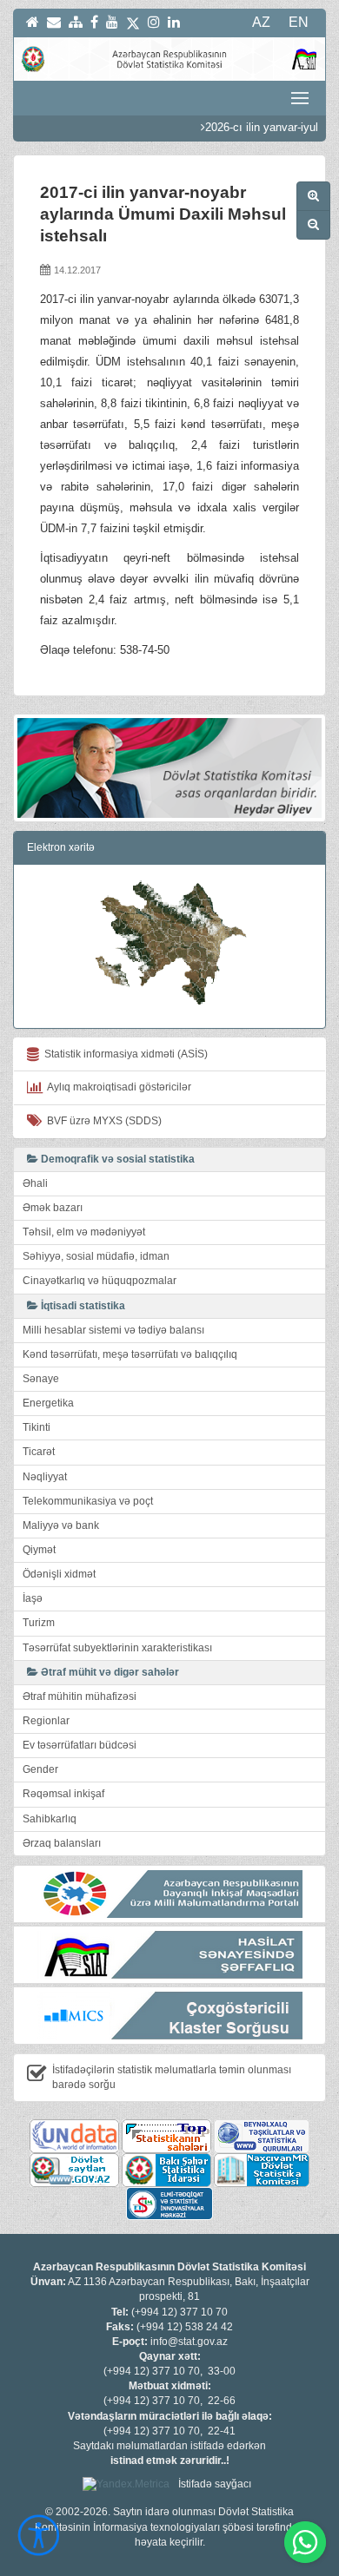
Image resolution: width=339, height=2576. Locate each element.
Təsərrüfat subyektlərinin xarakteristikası (117, 1648)
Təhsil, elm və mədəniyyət (84, 1232)
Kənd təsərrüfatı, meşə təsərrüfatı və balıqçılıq (130, 1354)
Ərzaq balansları (62, 1843)
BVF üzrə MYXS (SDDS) (102, 1121)
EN (299, 22)
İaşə (33, 1598)
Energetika (48, 1403)
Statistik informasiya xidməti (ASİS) (123, 1054)
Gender (40, 1769)
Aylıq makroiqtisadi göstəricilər (117, 1087)
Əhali (35, 1183)
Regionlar (46, 1721)
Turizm (39, 1623)
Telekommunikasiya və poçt (88, 1501)
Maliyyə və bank (61, 1525)
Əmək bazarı (53, 1208)
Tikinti (37, 1427)
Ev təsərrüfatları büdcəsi (80, 1745)
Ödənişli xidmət (59, 1574)
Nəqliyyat (45, 1477)
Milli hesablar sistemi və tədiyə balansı (113, 1330)
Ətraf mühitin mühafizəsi (80, 1696)
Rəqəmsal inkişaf (63, 1794)
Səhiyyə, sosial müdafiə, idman (96, 1256)
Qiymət (39, 1550)
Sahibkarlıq (50, 1819)
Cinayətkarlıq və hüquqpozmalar (100, 1281)
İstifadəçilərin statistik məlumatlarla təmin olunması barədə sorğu (172, 2077)
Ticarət (39, 1452)
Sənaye (41, 1379)
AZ (261, 22)
